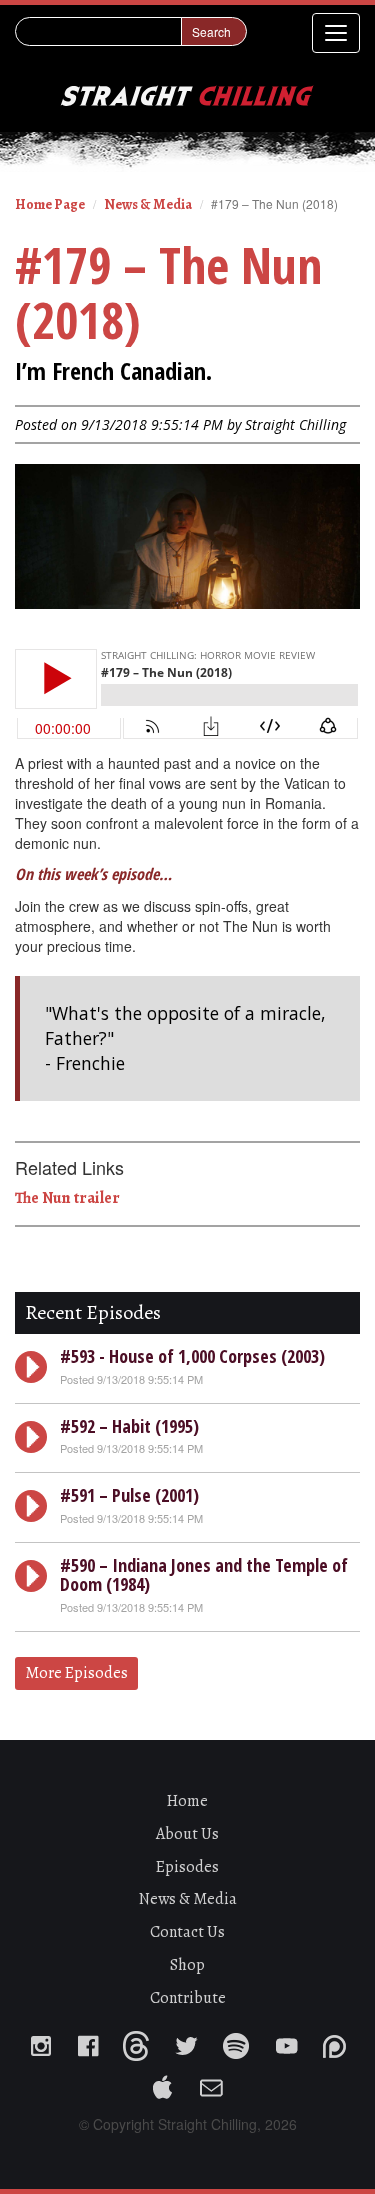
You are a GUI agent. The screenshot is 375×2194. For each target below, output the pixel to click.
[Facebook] (87, 2039)
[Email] (211, 2081)
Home (187, 1801)
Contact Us (187, 1932)
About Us (187, 1834)
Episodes (187, 1867)
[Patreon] (334, 2039)
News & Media (148, 204)
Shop (187, 1965)
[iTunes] (162, 2081)
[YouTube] (286, 2039)
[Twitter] (186, 2039)
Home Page (50, 204)
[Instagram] (41, 2039)
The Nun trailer (67, 1198)
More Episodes (76, 1673)
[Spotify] (236, 2039)
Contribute (188, 1998)
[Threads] (136, 2039)
